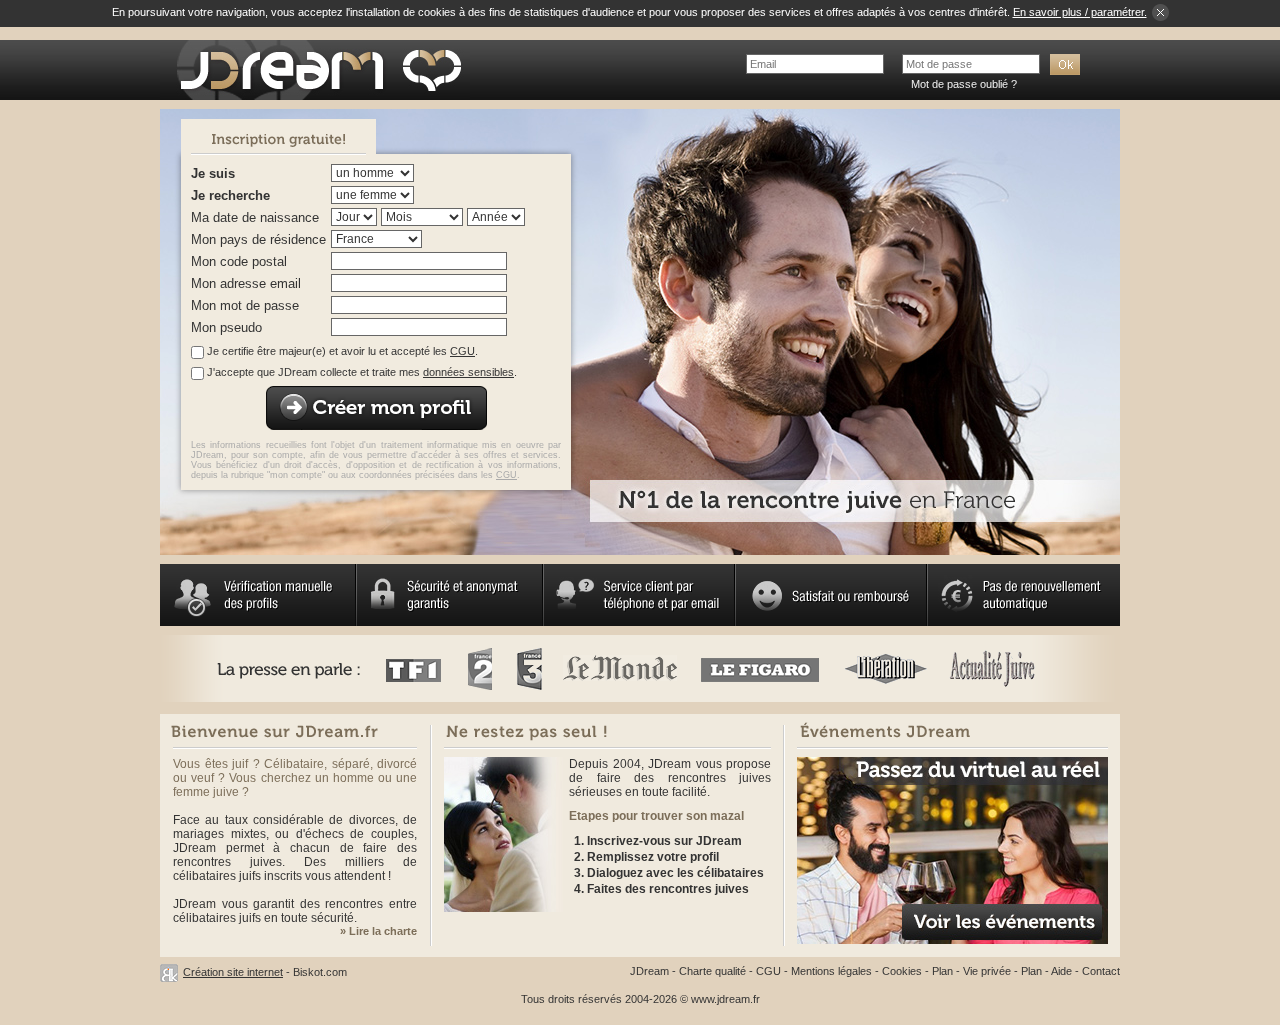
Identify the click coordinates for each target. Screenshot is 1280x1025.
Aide (1061, 971)
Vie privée (987, 971)
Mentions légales (831, 971)
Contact (1101, 971)
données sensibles (468, 372)
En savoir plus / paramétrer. (1080, 12)
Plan (942, 971)
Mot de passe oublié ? (964, 84)
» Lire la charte (378, 931)
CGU (462, 351)
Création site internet (233, 972)
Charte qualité (712, 971)
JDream (649, 971)
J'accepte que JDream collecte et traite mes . (362, 372)
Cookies (902, 971)
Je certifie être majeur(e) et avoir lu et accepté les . (342, 351)
